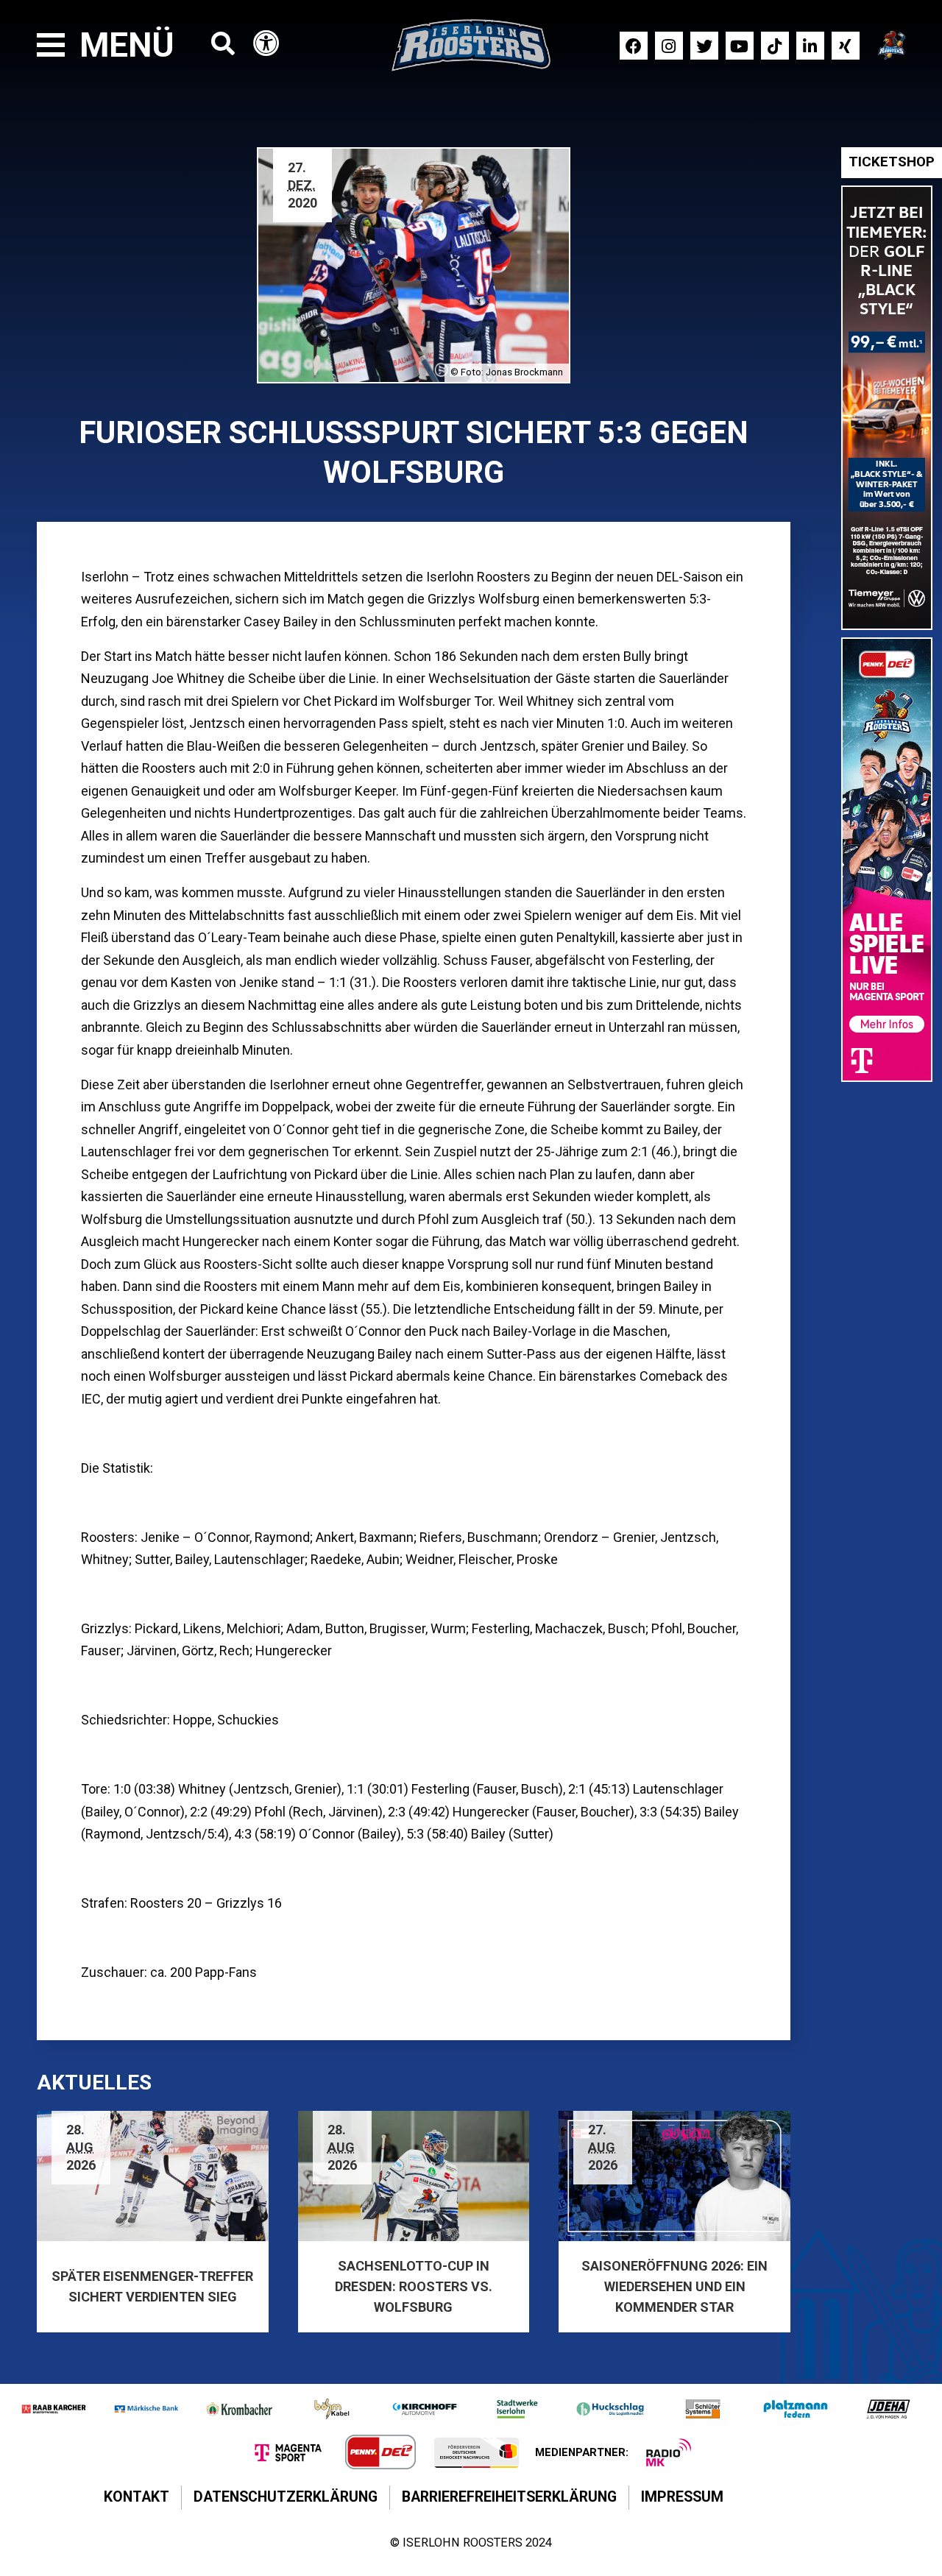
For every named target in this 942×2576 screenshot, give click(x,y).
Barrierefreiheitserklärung (509, 2497)
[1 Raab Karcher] (54, 2409)
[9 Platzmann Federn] (796, 2409)
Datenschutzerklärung (286, 2497)
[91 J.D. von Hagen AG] (888, 2409)
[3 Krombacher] (239, 2409)
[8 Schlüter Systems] (703, 2409)
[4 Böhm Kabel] (332, 2409)
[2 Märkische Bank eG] (146, 2409)
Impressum (682, 2497)
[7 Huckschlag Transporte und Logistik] (610, 2409)
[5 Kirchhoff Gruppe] (425, 2409)
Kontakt (137, 2497)
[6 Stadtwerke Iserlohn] (517, 2409)
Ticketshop (892, 162)
